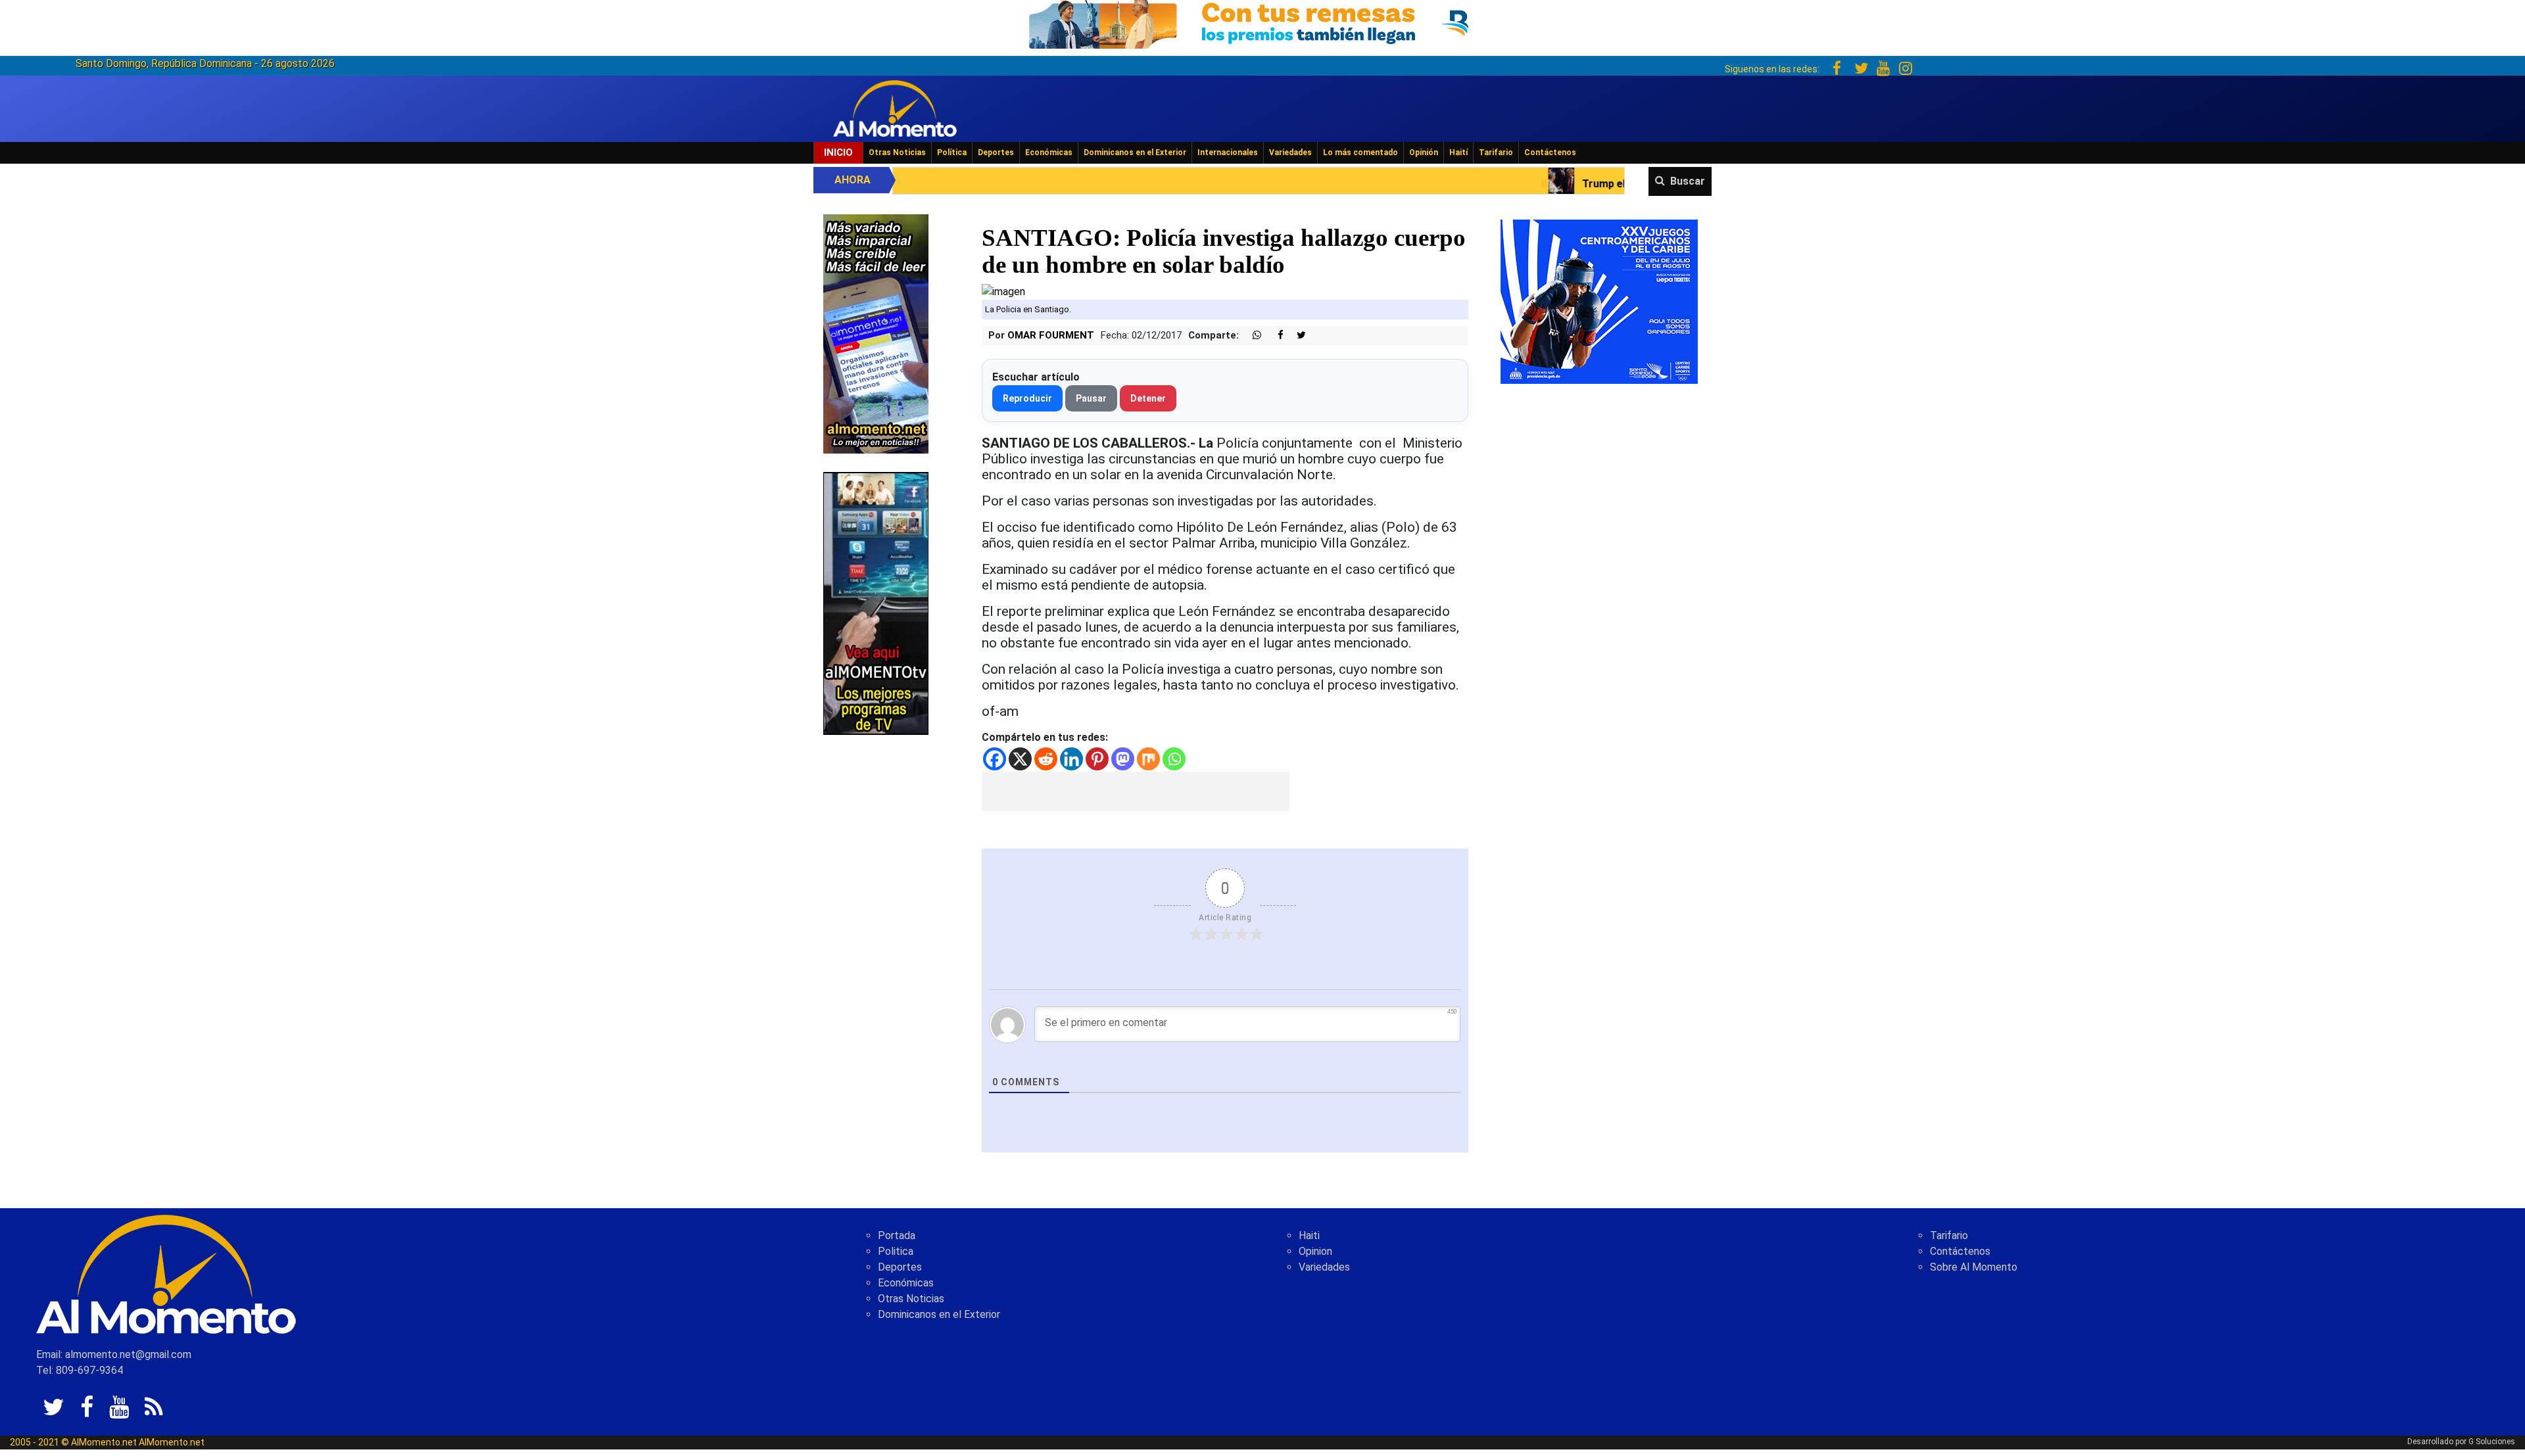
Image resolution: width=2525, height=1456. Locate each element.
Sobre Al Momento (1974, 1267)
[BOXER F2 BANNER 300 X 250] (1599, 301)
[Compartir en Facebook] (1274, 336)
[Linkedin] (1071, 759)
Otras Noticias (897, 153)
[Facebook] (995, 759)
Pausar (1091, 398)
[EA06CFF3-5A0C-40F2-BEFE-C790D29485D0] (876, 602)
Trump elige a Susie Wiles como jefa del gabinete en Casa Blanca (1536, 184)
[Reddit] (1046, 759)
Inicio (838, 153)
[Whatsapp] (1174, 759)
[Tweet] (1296, 336)
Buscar (1688, 181)
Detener (1148, 398)
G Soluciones (2492, 1442)
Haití (1458, 153)
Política (952, 153)
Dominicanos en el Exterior (1135, 153)
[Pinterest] (1097, 759)
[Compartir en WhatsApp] (1251, 336)
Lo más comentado (1360, 153)
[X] (1020, 759)
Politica (896, 1251)
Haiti (1309, 1235)
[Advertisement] (1136, 791)
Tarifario (1496, 153)
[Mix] (1148, 759)
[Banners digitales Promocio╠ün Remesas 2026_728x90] (1262, 22)
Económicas (1049, 153)
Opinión (1424, 153)
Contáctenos (1550, 153)
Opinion (1315, 1251)
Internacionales (1228, 153)
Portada (897, 1235)
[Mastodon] (1123, 759)
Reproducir (1027, 398)
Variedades (1290, 153)
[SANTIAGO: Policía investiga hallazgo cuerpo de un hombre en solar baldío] (1003, 291)
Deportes (996, 153)
